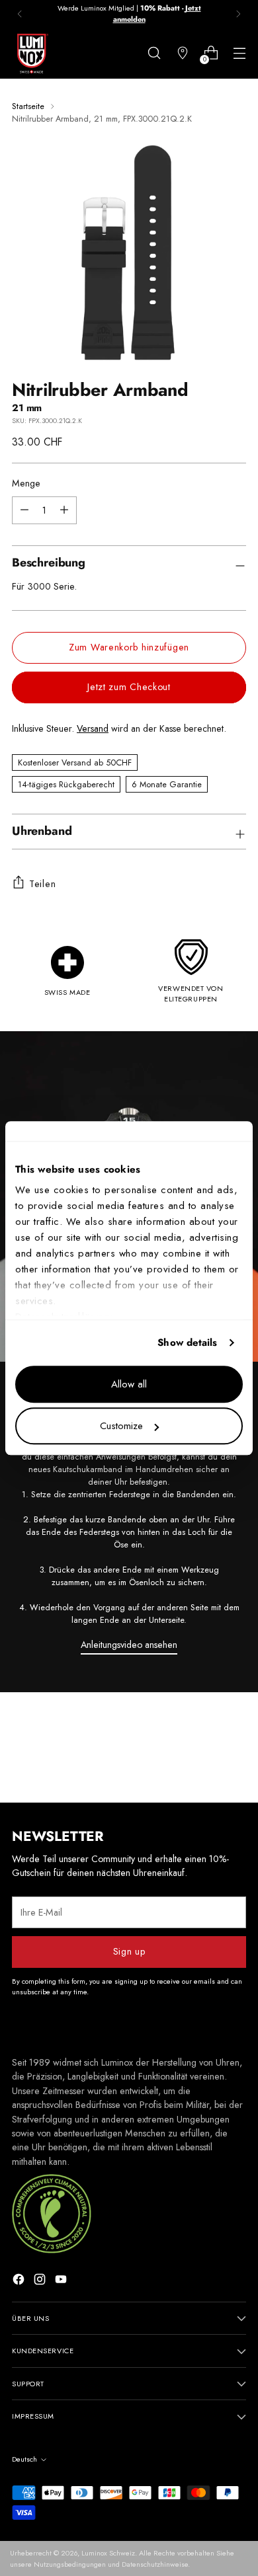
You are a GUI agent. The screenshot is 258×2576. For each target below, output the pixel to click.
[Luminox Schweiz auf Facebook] (20, 2281)
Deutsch (24, 2459)
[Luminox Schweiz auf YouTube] (62, 2281)
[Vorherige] (20, 14)
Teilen (42, 884)
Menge (26, 483)
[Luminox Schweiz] (32, 54)
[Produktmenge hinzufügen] (24, 510)
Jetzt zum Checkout (129, 687)
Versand (93, 728)
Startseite (28, 106)
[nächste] (238, 14)
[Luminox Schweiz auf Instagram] (41, 2281)
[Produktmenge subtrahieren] (64, 510)
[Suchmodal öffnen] (154, 53)
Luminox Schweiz (108, 2553)
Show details (187, 1343)
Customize (121, 1426)
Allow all (129, 1384)
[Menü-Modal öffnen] (239, 53)
